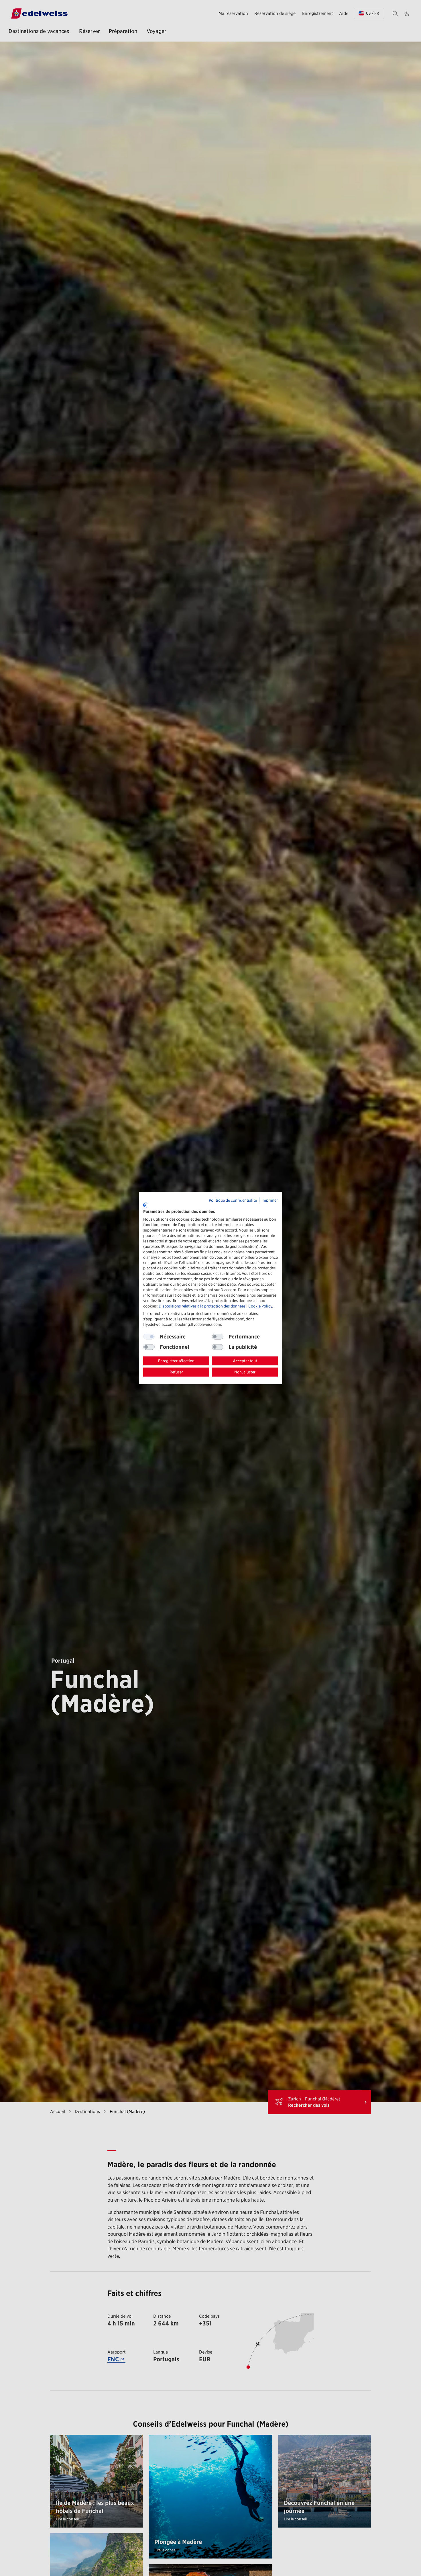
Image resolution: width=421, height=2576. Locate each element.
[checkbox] (218, 1337)
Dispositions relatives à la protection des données (202, 1306)
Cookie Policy (260, 1306)
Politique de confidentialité (233, 1200)
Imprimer (270, 1200)
